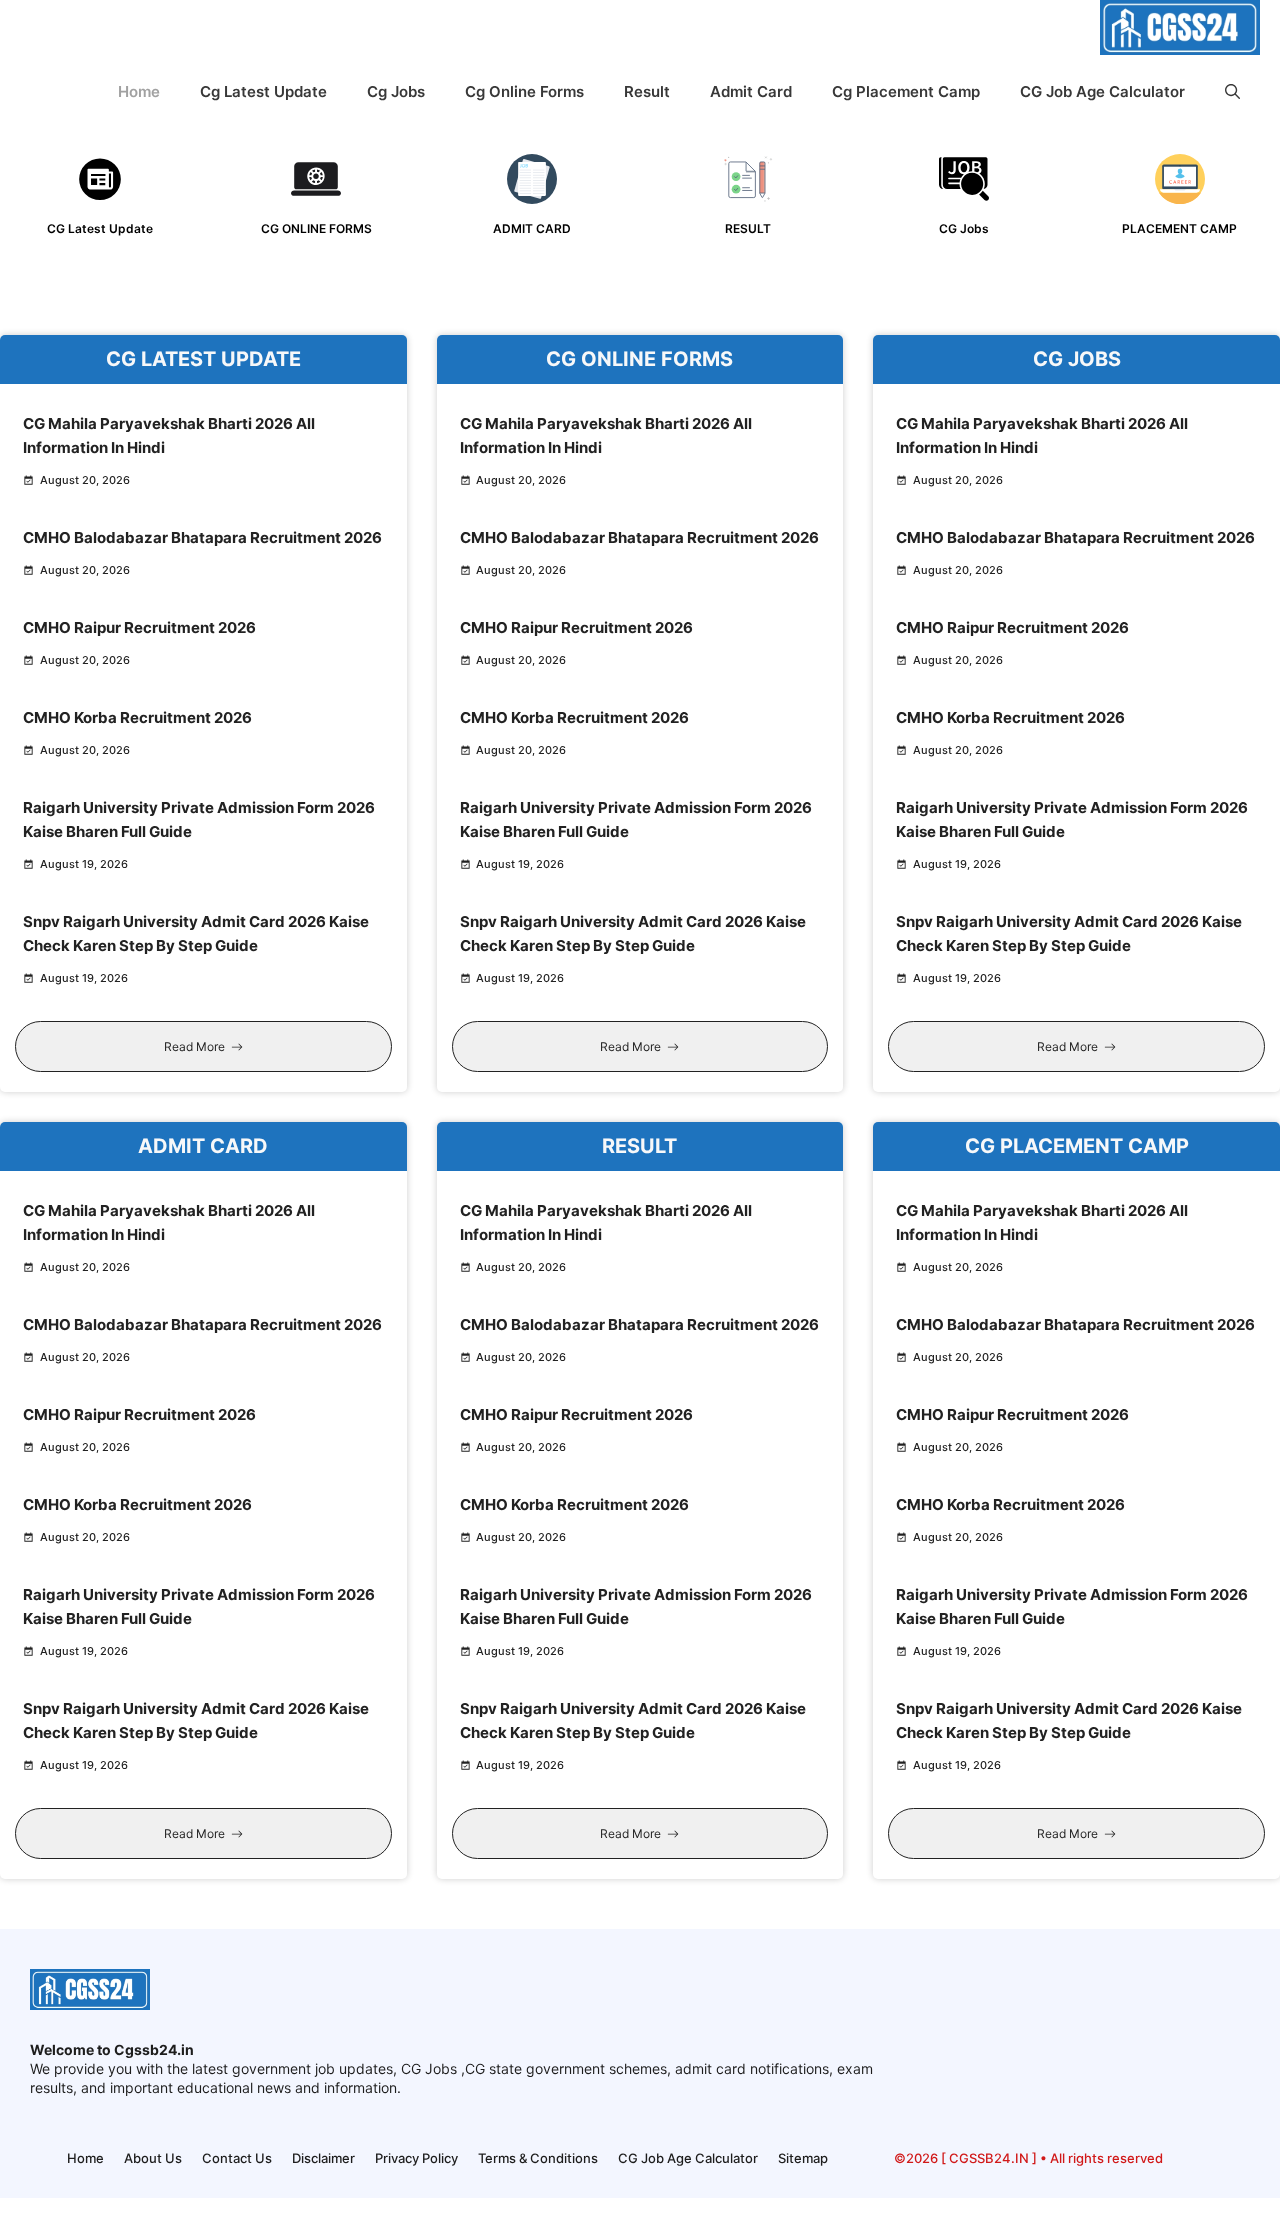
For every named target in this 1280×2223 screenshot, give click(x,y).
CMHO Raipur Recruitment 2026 (139, 627)
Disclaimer (323, 2158)
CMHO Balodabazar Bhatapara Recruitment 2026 (202, 537)
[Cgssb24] (1180, 32)
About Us (153, 2158)
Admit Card (751, 91)
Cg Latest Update (263, 91)
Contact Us (237, 2158)
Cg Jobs (396, 91)
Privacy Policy (416, 2158)
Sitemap (803, 2158)
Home (139, 91)
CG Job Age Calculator (1102, 91)
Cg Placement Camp (906, 91)
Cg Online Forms (524, 91)
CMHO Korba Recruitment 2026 (137, 717)
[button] (1232, 91)
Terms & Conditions (538, 2158)
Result (647, 91)
